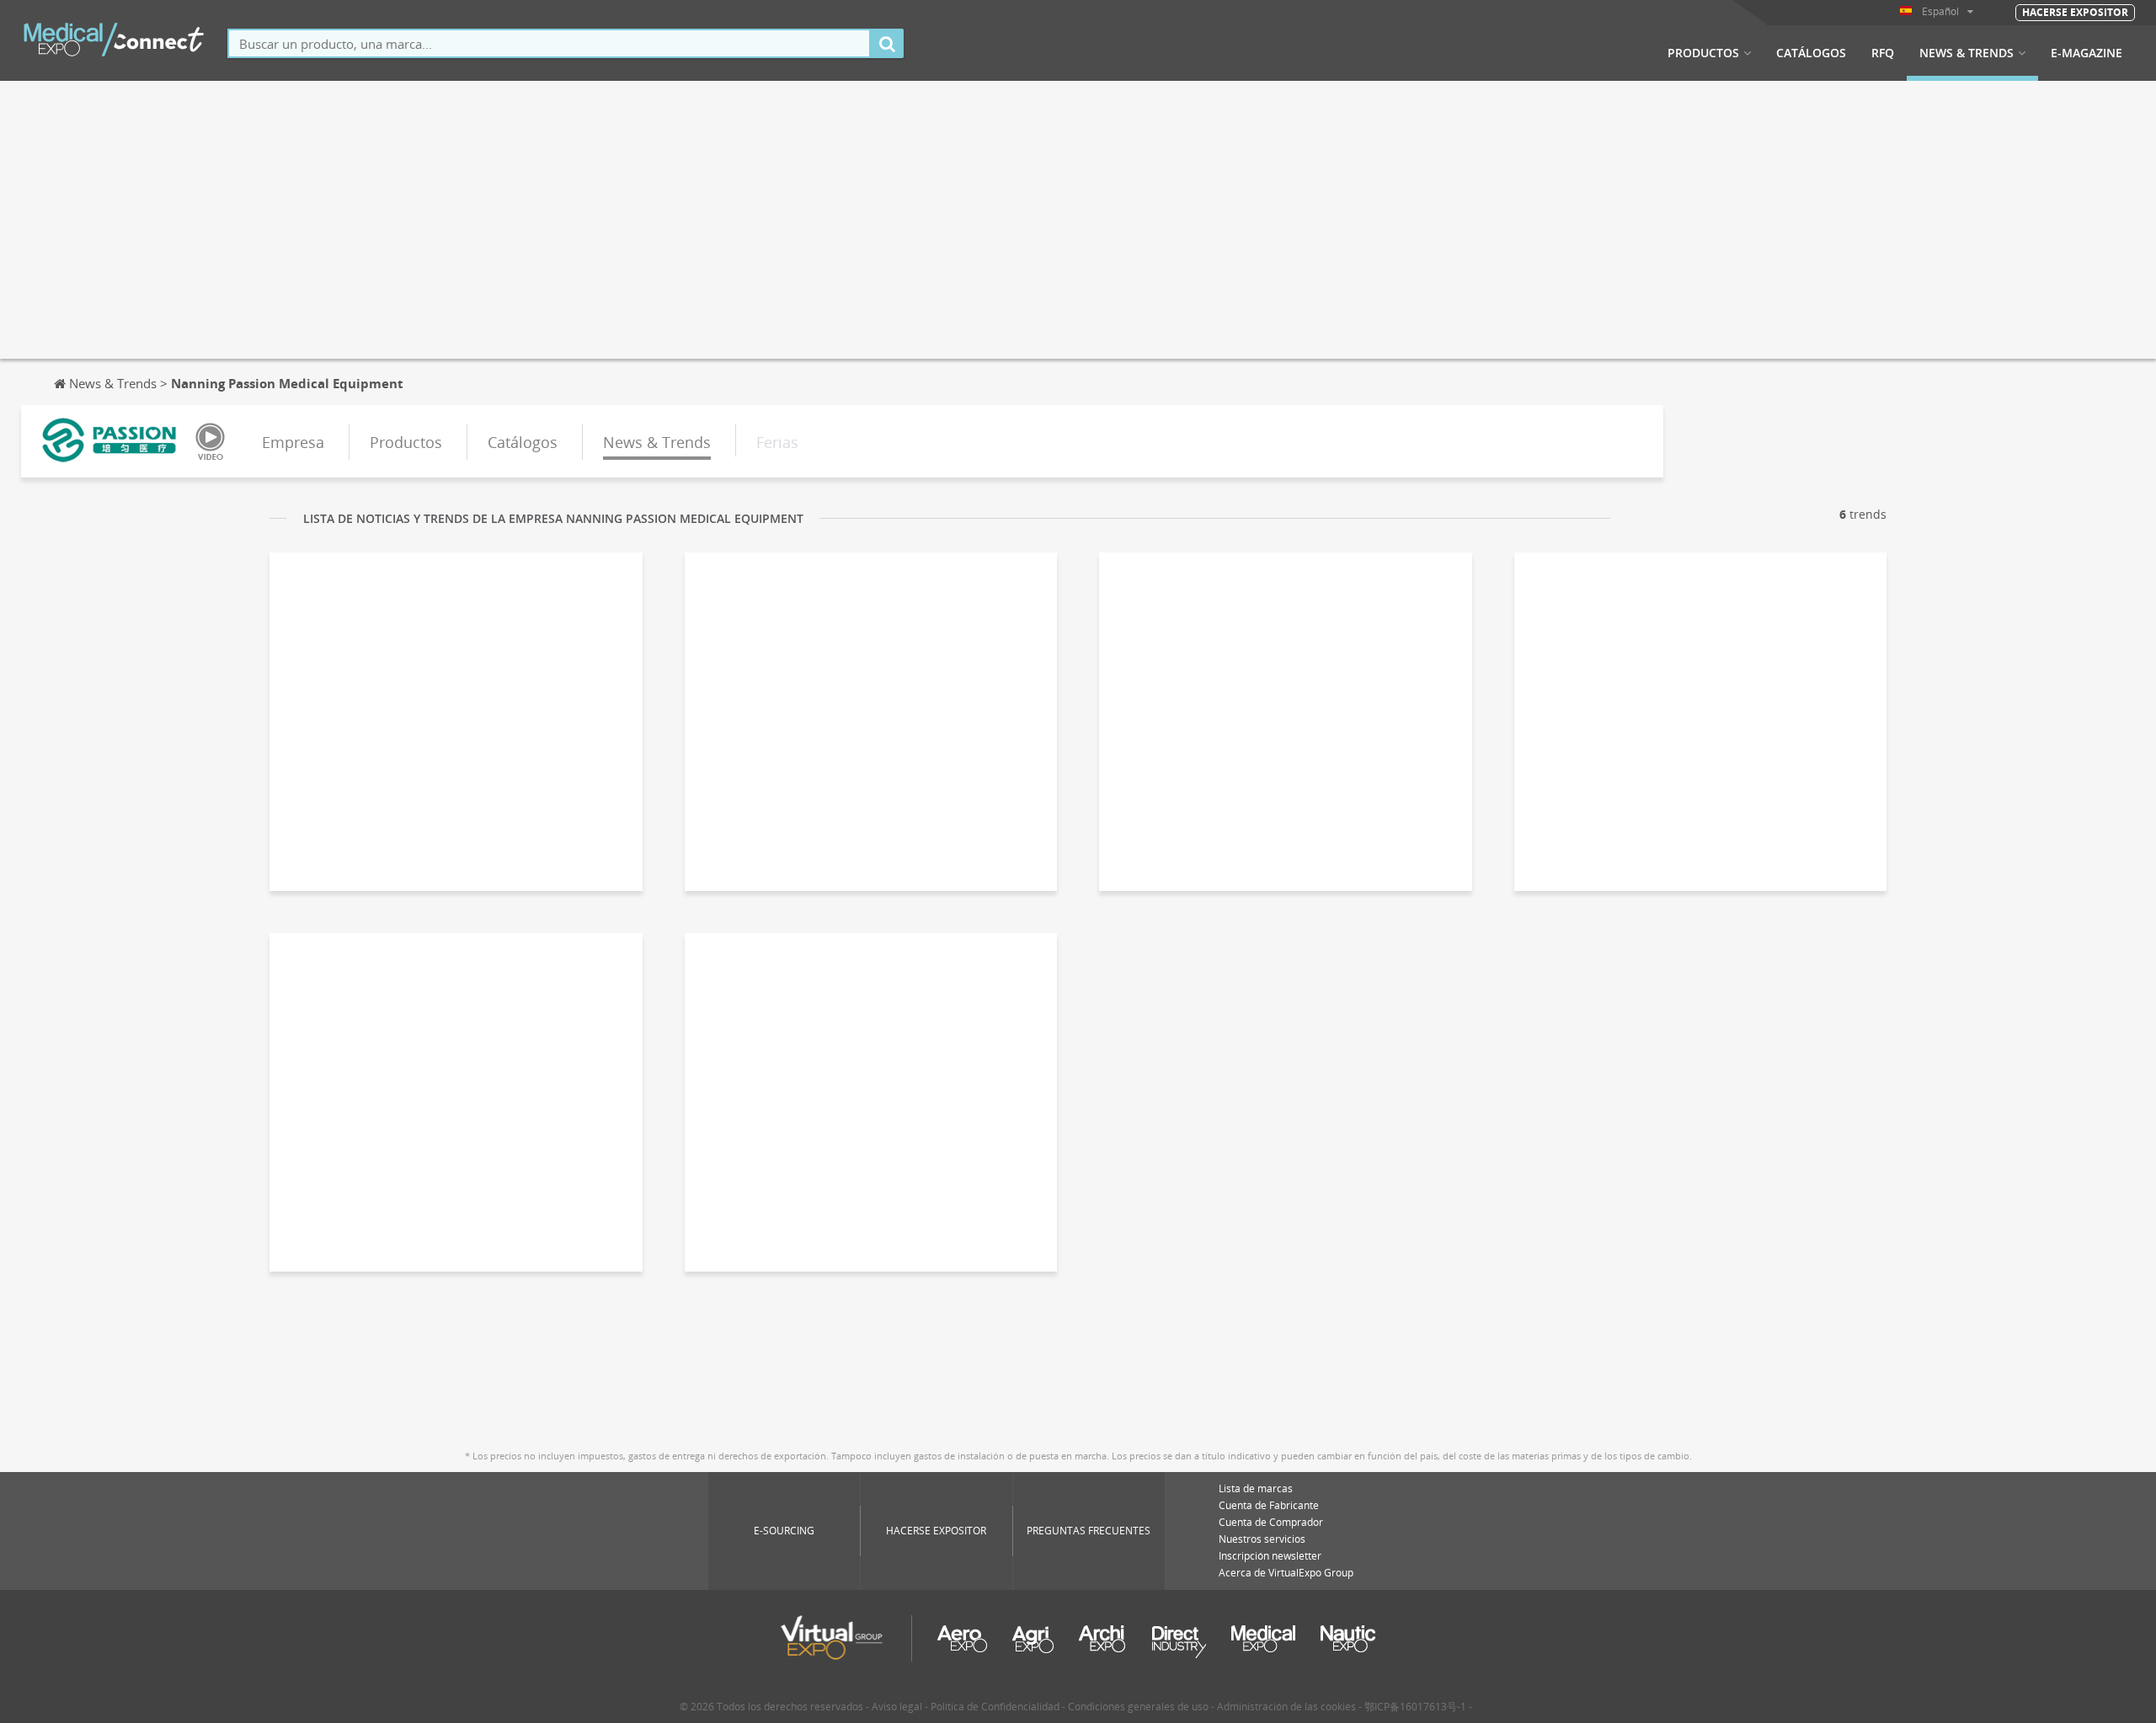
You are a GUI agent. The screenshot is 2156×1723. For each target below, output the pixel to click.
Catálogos (1811, 53)
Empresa (293, 442)
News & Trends (1967, 53)
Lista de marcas (1256, 1488)
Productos (1703, 53)
